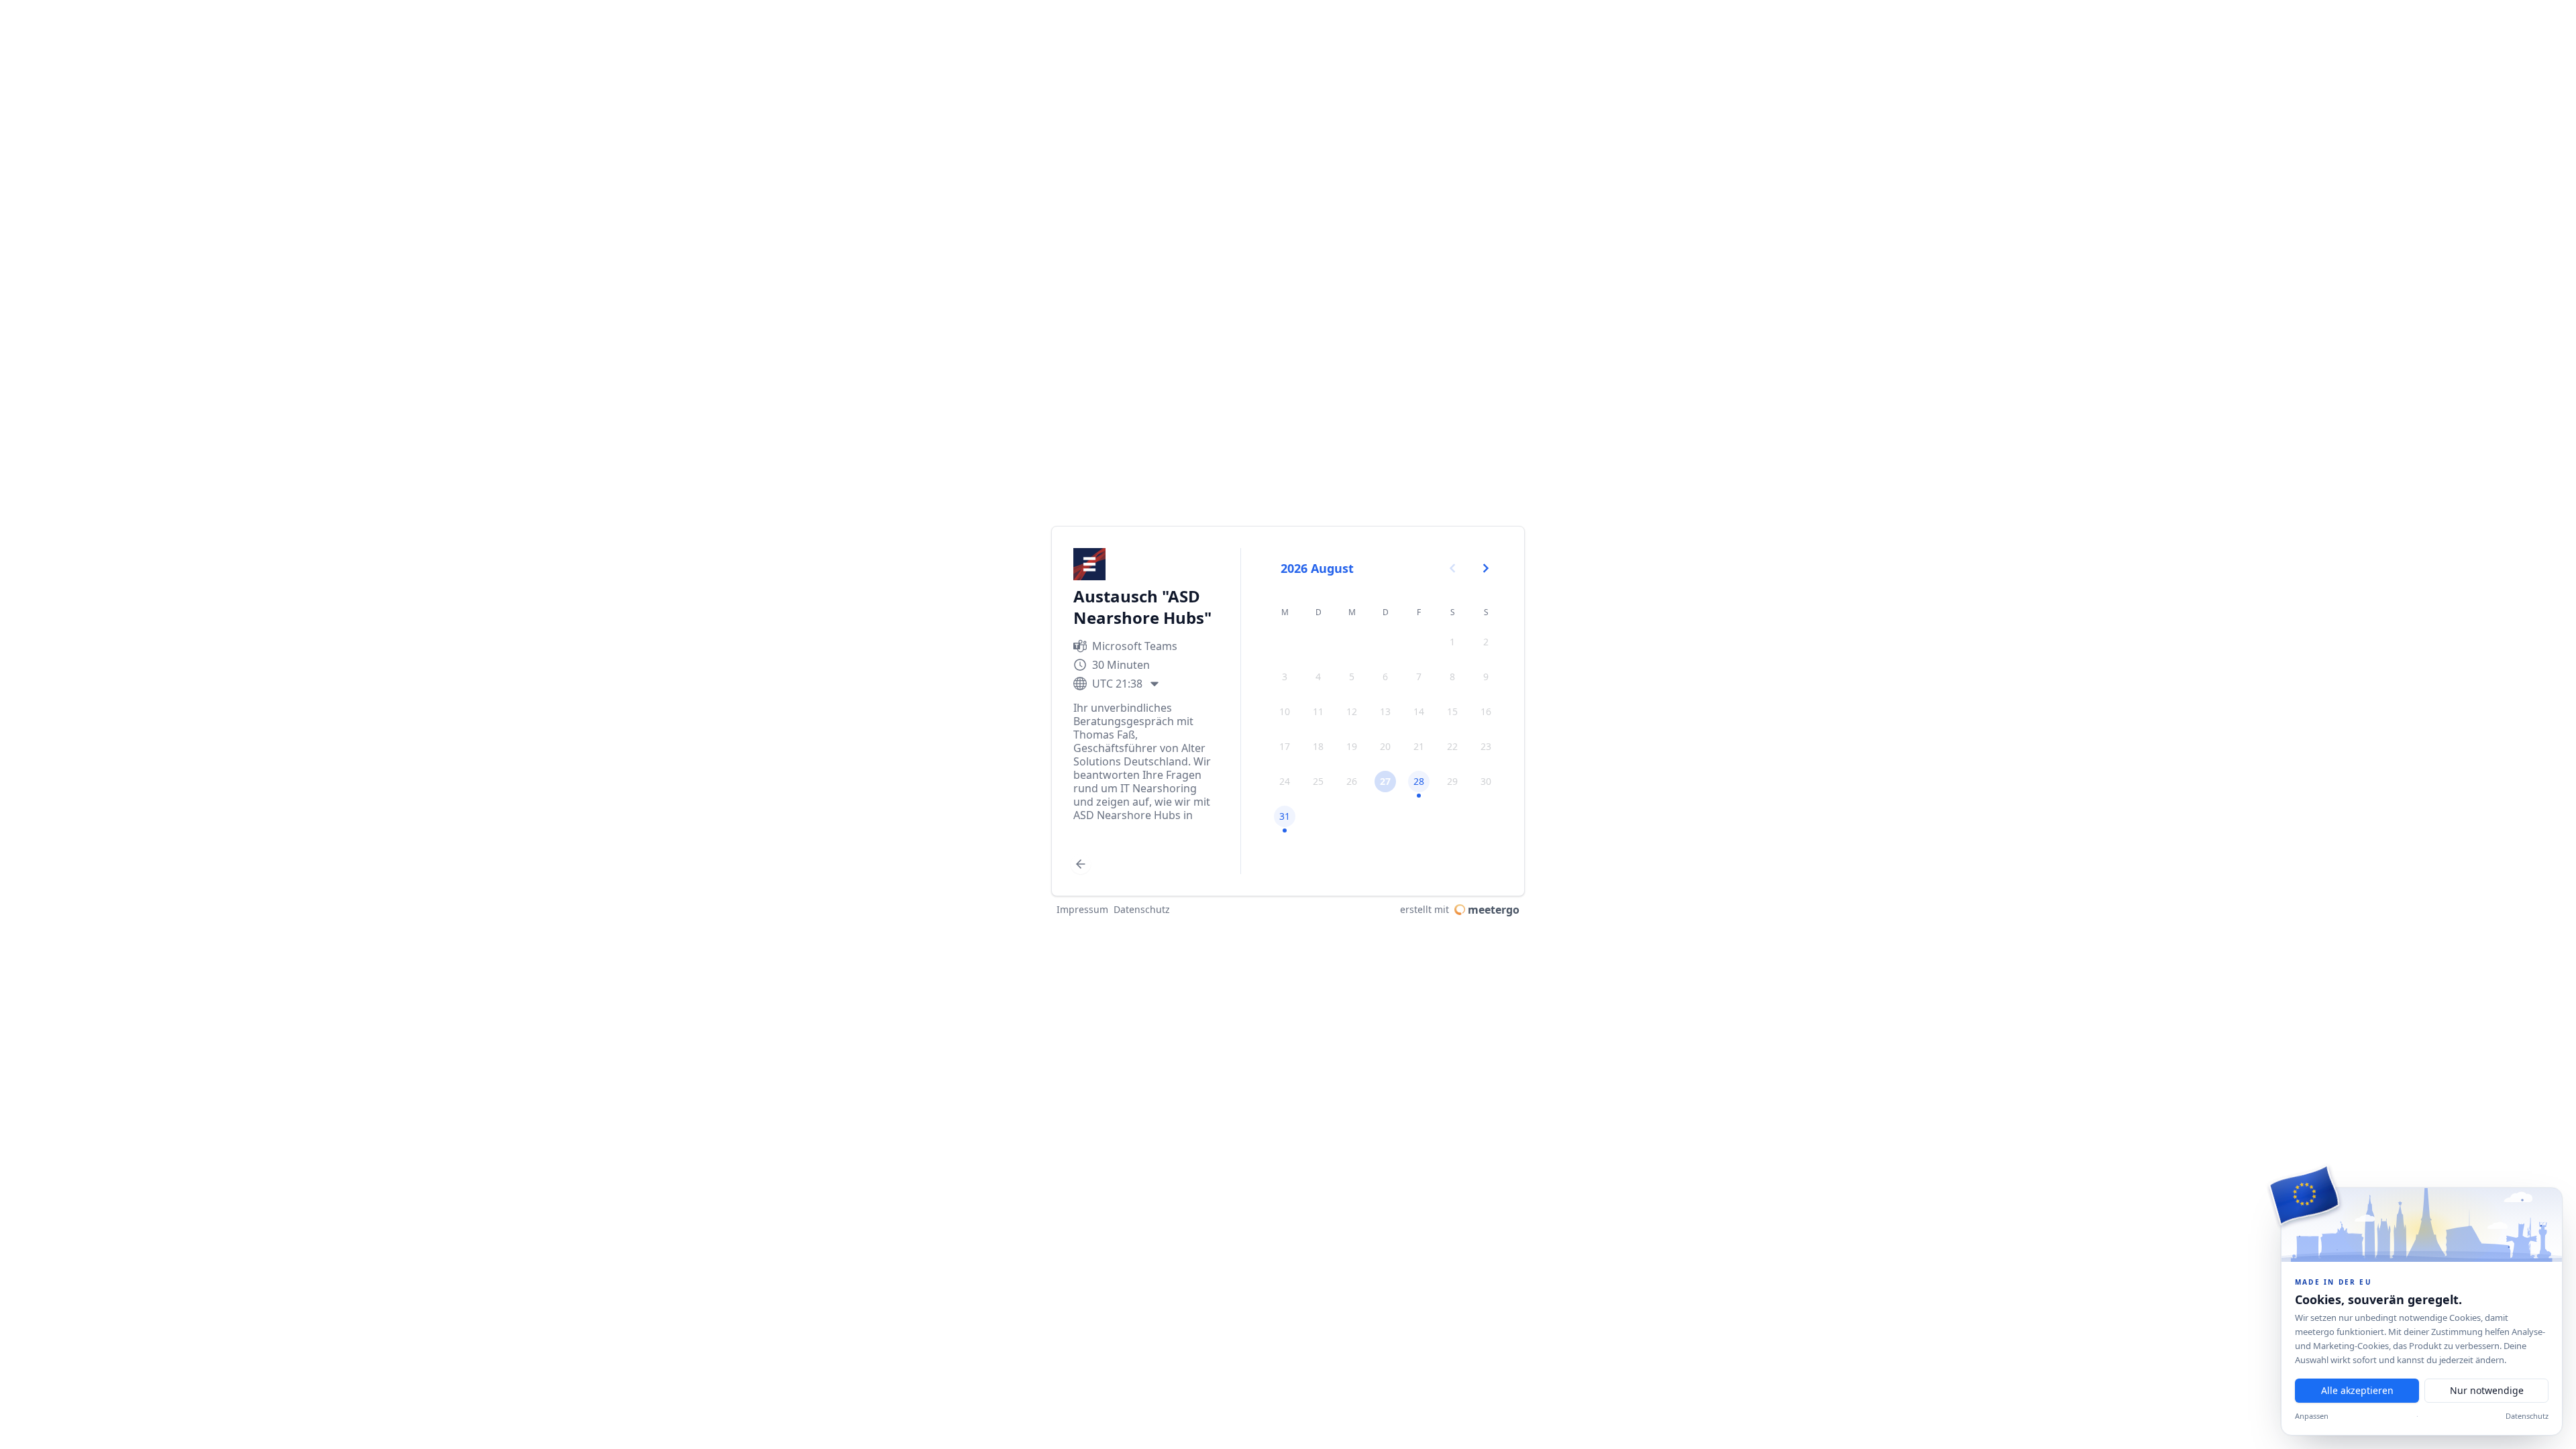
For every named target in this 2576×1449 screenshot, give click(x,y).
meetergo (1494, 910)
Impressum (1082, 909)
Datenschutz (2527, 1416)
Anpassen (2312, 1416)
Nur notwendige (2487, 1390)
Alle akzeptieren (2357, 1390)
